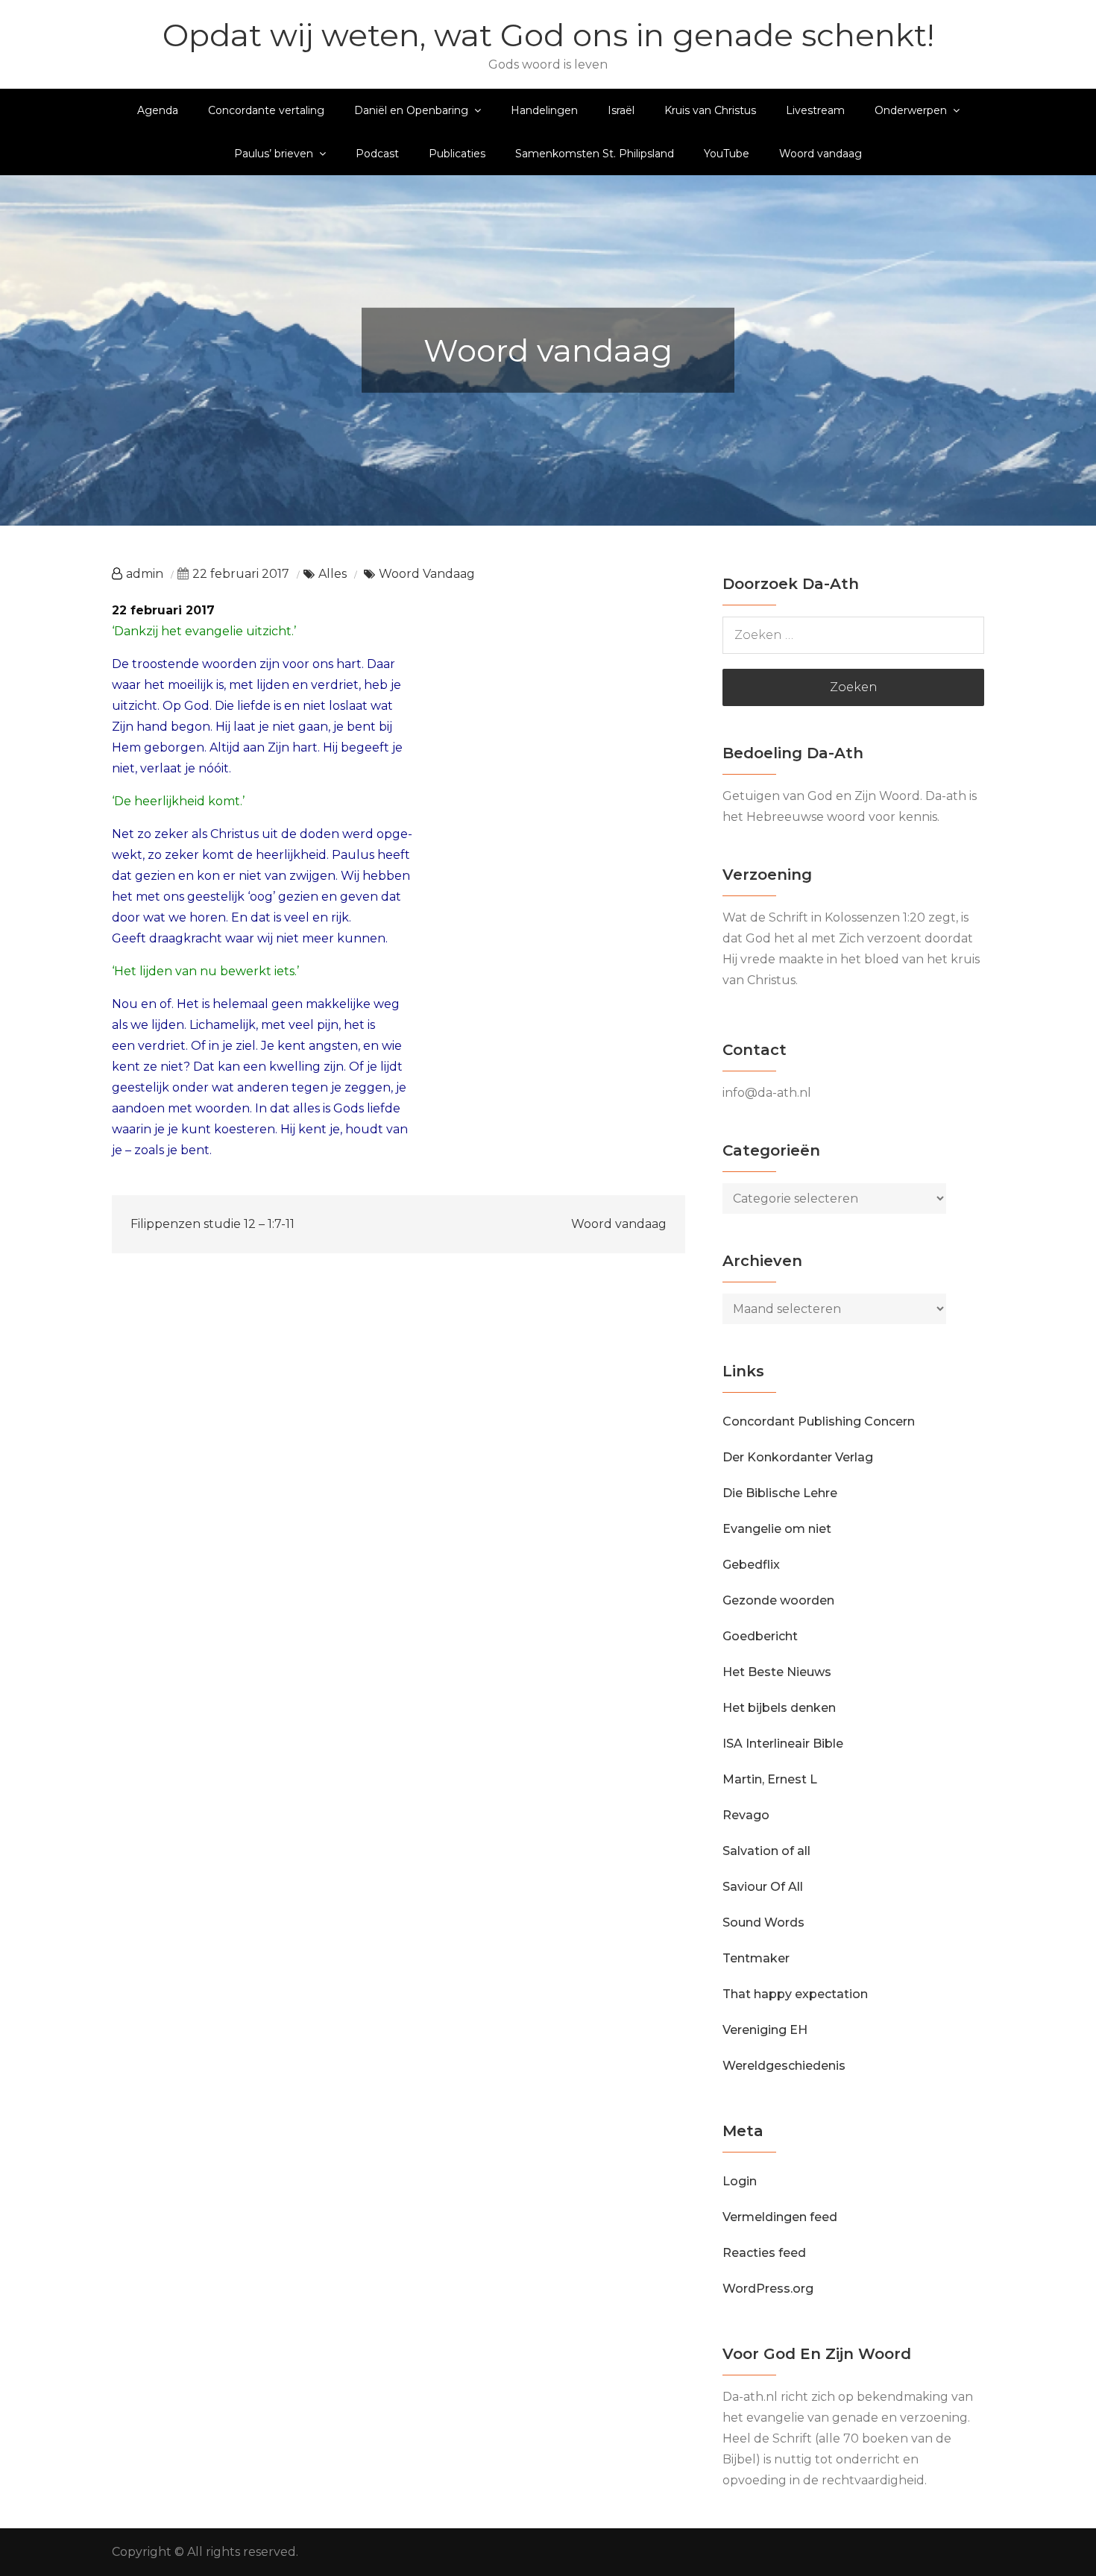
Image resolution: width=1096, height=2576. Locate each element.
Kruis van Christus (710, 110)
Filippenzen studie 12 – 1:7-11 (212, 1224)
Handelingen (544, 110)
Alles (333, 574)
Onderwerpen (911, 110)
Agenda (158, 110)
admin (145, 574)
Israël (621, 110)
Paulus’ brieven (274, 154)
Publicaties (457, 154)
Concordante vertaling (266, 110)
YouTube (727, 154)
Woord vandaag (821, 154)
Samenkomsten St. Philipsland (595, 154)
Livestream (815, 110)
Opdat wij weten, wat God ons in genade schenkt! (548, 35)
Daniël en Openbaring (411, 110)
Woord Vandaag (427, 574)
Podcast (377, 154)
